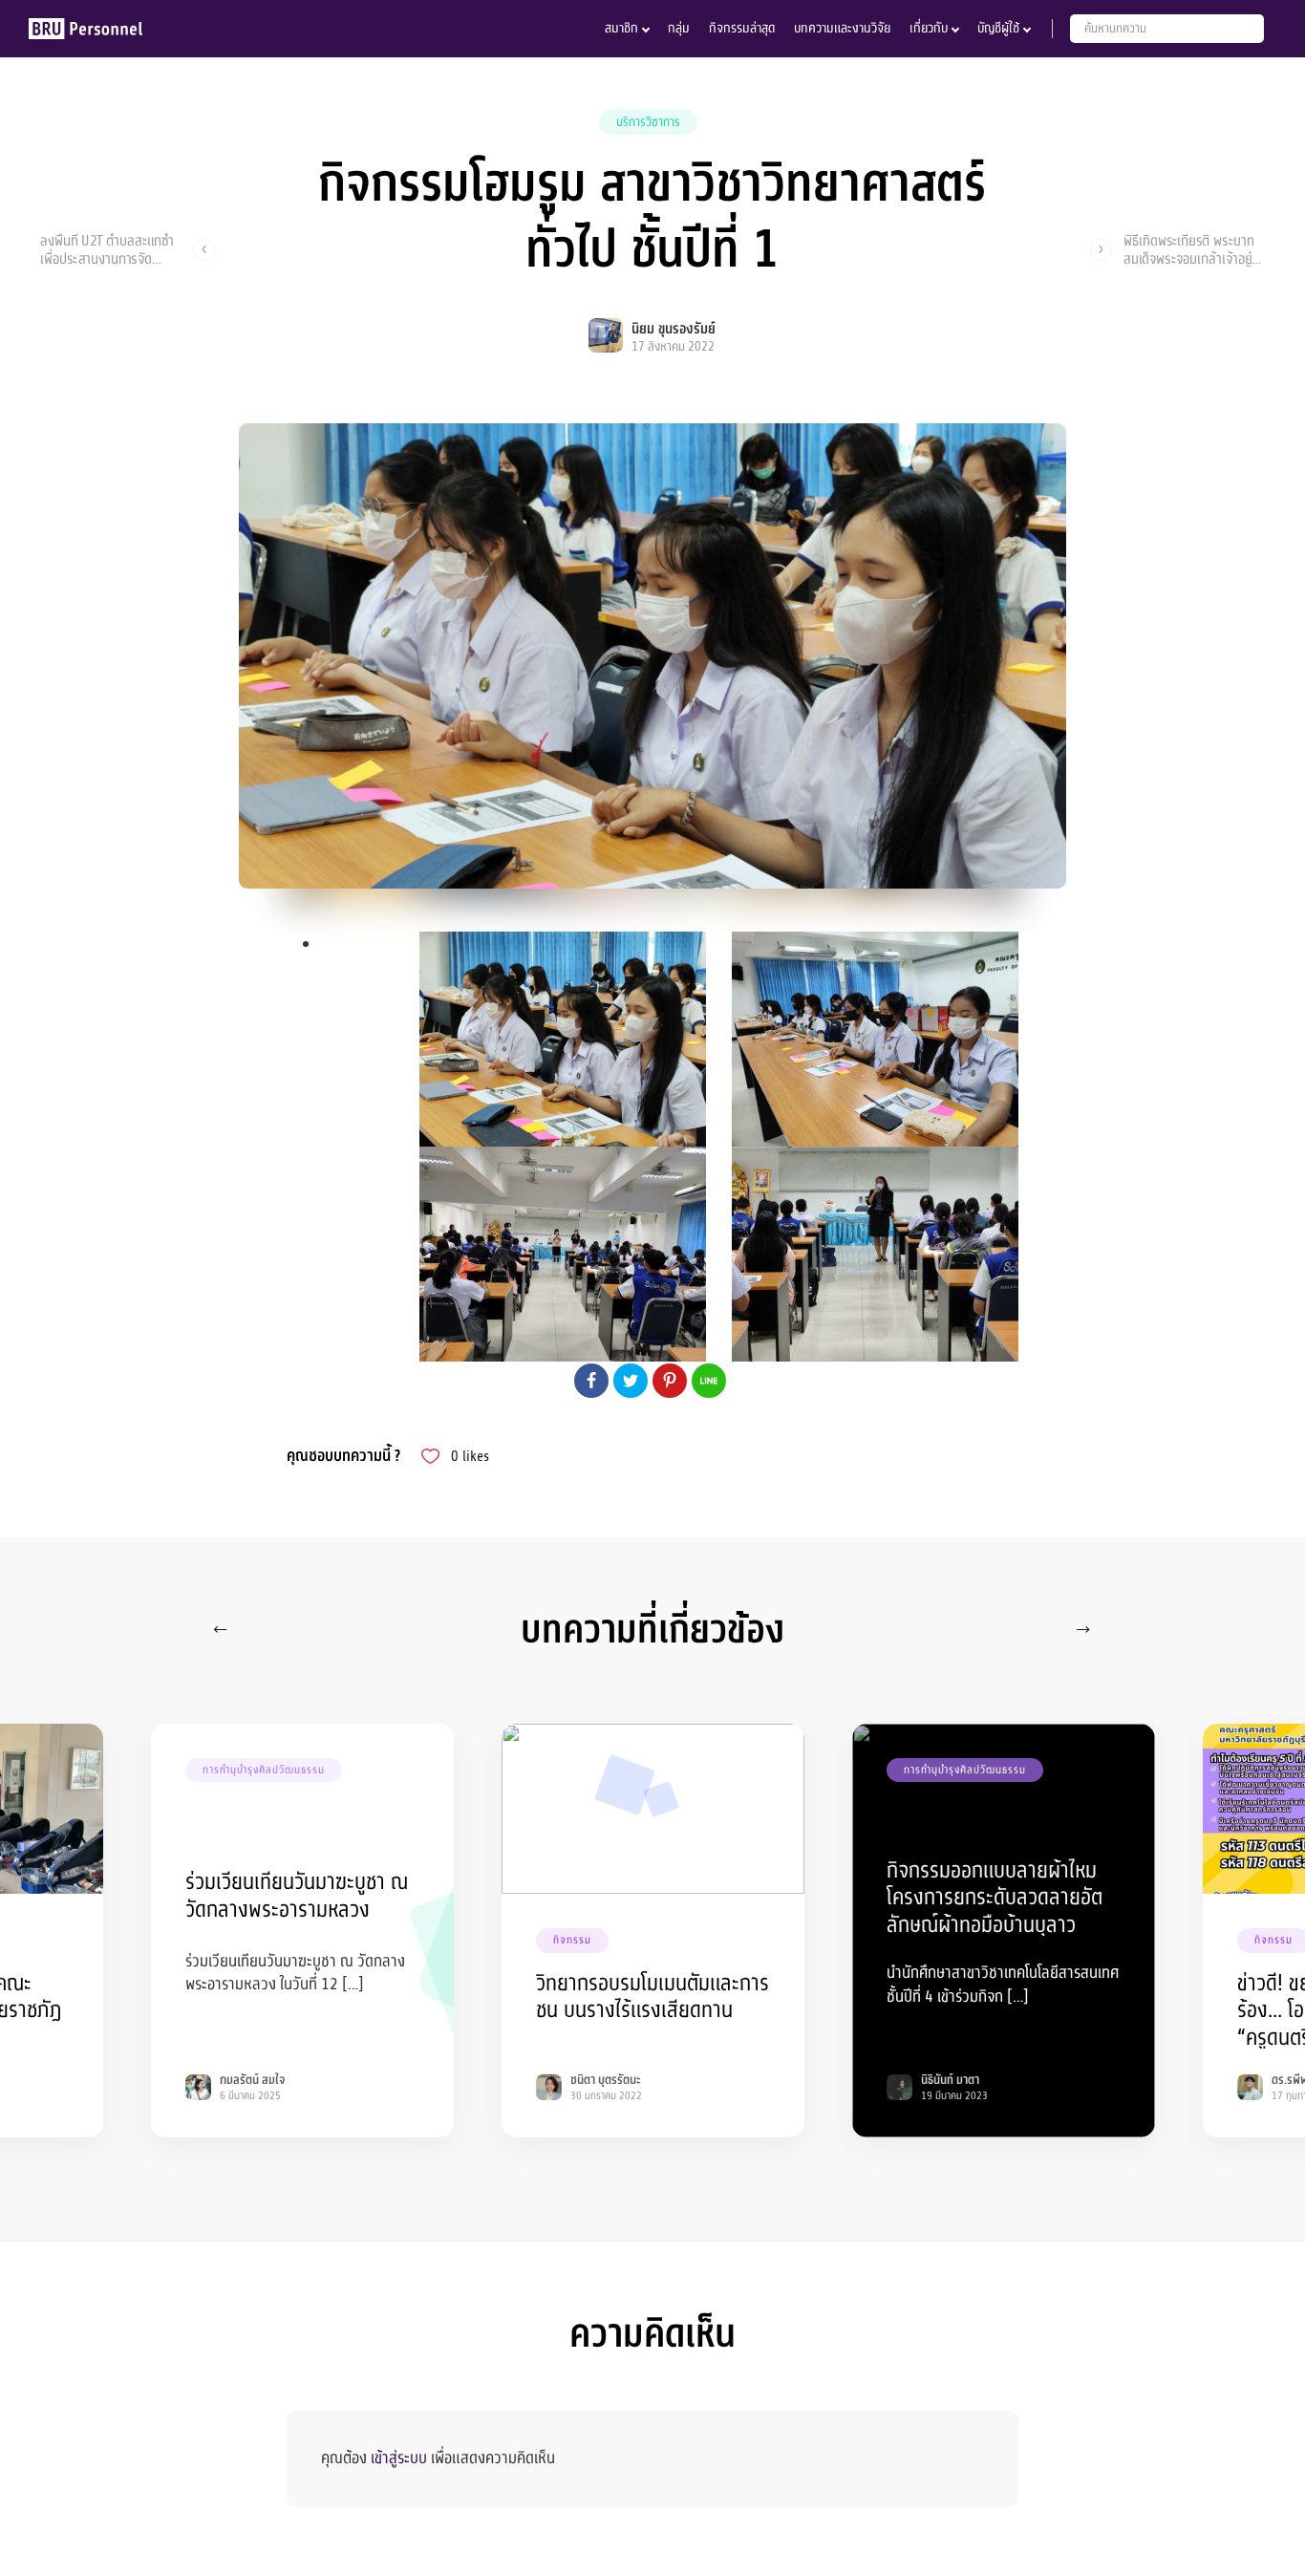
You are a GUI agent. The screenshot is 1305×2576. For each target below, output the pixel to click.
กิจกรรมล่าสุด (742, 28)
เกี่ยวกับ (929, 28)
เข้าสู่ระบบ (399, 2458)
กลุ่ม (679, 28)
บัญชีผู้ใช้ (998, 28)
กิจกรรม (572, 1940)
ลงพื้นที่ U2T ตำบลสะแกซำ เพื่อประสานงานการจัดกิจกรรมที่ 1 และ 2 (107, 249)
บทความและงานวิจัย (842, 28)
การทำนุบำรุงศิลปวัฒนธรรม (264, 1770)
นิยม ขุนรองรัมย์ (674, 329)
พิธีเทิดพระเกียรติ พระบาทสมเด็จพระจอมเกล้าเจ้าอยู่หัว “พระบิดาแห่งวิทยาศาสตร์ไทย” (1194, 249)
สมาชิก (621, 28)
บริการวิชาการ (648, 122)
